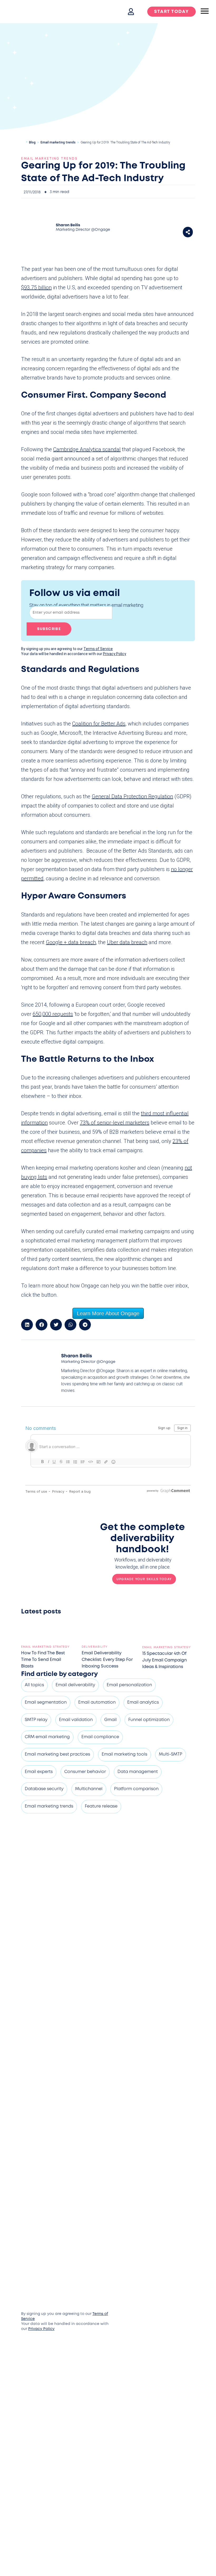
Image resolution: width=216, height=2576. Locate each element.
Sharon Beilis (68, 225)
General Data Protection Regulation (132, 796)
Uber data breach (127, 942)
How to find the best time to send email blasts (43, 1660)
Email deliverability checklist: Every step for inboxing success (107, 1660)
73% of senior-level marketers (115, 1123)
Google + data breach (71, 942)
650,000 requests (53, 1014)
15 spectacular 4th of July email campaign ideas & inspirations (165, 1660)
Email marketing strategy (45, 1647)
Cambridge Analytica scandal (87, 449)
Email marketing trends (58, 142)
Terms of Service (98, 649)
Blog (32, 142)
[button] (188, 232)
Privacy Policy (115, 654)
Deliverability (95, 1647)
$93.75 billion (36, 287)
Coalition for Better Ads (99, 724)
